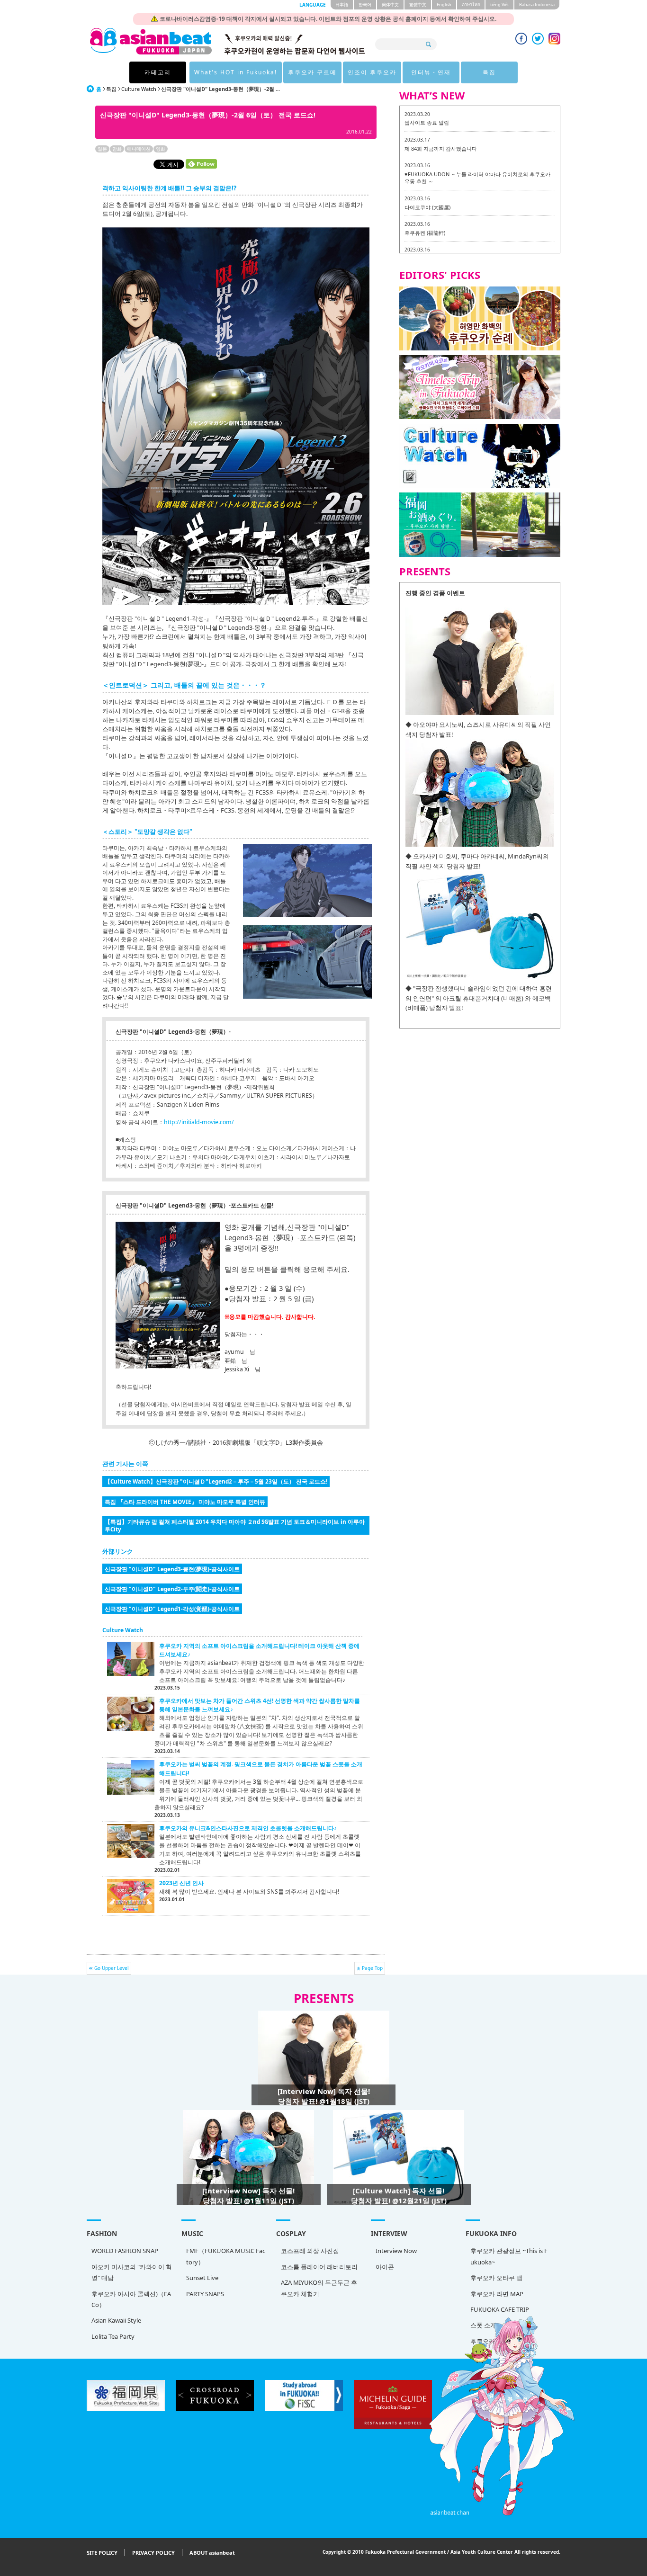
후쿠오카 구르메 (312, 72)
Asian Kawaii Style (116, 2320)
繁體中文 (418, 4)
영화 (161, 149)
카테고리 (158, 72)
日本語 (342, 4)
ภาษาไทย (471, 4)
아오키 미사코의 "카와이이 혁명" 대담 (132, 2272)
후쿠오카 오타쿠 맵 (496, 2278)
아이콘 (385, 2267)
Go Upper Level (112, 1968)
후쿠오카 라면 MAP (497, 2294)
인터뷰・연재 (431, 72)
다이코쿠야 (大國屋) (427, 207)
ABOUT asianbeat (212, 2553)
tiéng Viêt (499, 4)
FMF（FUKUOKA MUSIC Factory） (226, 2256)
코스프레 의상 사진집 (310, 2251)
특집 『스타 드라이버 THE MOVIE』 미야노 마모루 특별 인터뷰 (185, 1502)
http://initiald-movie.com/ (199, 1122)
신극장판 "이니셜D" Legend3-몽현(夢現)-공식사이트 (172, 1569)
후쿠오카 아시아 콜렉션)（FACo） (131, 2299)
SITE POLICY (102, 2553)
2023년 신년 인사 (181, 1883)
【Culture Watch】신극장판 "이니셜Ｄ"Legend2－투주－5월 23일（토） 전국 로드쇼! (216, 1481)
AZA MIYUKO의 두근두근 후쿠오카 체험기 (319, 2288)
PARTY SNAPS (205, 2294)
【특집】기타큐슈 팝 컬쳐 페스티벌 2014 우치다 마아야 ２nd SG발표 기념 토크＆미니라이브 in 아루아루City (235, 1525)
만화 (117, 149)
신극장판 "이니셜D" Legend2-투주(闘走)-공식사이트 (172, 1589)
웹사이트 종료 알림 (427, 122)
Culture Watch (139, 89)
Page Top (372, 1968)
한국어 (365, 4)
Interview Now (396, 2251)
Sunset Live (202, 2278)
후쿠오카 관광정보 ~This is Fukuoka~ (509, 2256)
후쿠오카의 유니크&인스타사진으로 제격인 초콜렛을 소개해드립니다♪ (248, 1828)
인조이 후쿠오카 (372, 72)
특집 (489, 72)
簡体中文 (390, 4)
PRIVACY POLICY (153, 2553)
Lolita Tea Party (113, 2336)
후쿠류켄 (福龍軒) (425, 233)
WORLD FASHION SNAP (125, 2251)
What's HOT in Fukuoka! (236, 72)
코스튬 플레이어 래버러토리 (319, 2267)
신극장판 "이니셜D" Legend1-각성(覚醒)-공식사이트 (172, 1609)
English (444, 4)
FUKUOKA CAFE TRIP (500, 2309)
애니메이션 (139, 149)
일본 (102, 149)
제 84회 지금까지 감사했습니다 (441, 148)
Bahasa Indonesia (537, 4)
